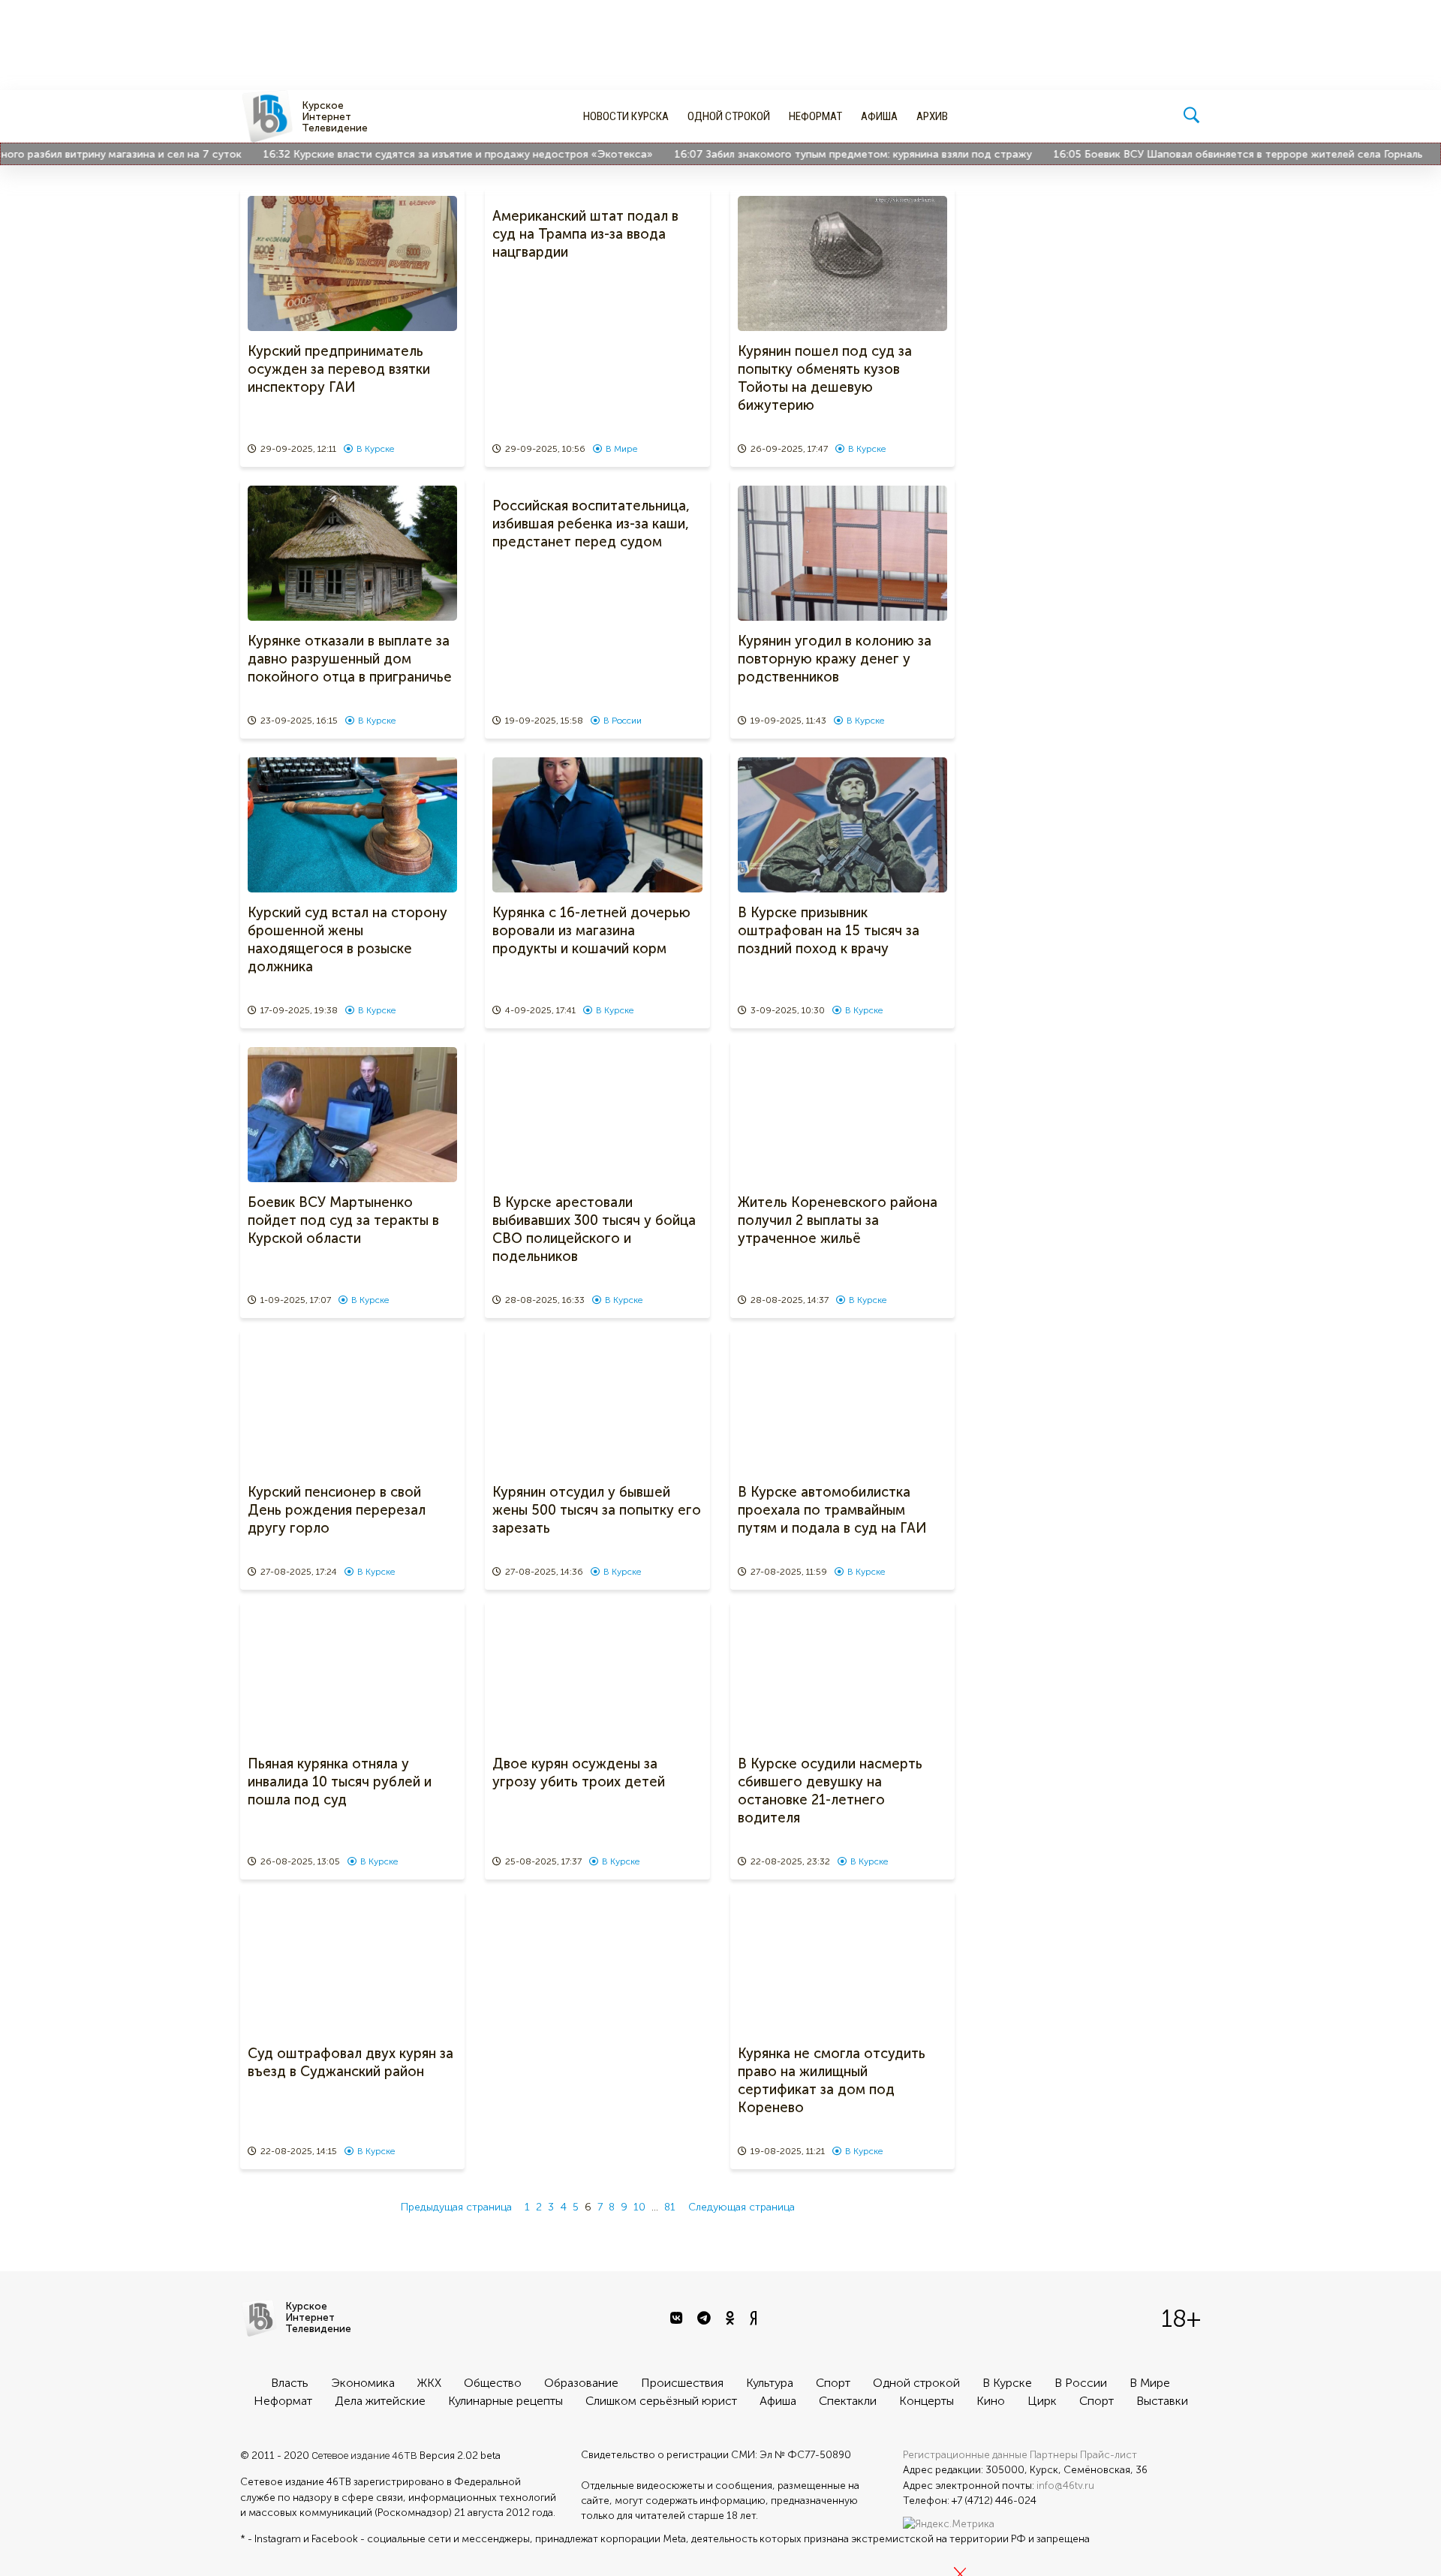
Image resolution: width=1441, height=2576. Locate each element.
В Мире (621, 449)
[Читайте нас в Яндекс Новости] (755, 2319)
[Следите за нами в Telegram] (706, 2319)
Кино (991, 2401)
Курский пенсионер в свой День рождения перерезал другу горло (337, 1510)
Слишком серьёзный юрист (661, 2401)
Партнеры (1054, 2455)
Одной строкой (729, 116)
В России (623, 721)
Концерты (927, 2401)
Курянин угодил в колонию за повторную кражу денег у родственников (835, 659)
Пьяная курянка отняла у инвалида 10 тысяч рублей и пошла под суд (340, 1782)
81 (670, 2207)
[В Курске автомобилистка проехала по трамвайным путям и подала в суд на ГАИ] (842, 1404)
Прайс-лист (1109, 2455)
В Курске (375, 449)
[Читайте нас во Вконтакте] (678, 2319)
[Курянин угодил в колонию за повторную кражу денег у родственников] (842, 553)
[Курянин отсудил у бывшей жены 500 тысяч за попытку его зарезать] (597, 1404)
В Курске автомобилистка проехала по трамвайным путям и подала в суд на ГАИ (832, 1510)
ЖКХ (429, 2383)
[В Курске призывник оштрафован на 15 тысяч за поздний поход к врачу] (842, 825)
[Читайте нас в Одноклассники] (732, 2319)
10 (639, 2207)
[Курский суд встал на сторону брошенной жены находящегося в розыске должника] (352, 825)
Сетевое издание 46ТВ (364, 2455)
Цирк (1042, 2401)
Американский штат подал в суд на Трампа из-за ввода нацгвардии (585, 234)
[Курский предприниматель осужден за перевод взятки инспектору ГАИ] (352, 263)
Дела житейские (380, 2401)
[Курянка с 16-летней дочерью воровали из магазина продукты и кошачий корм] (597, 825)
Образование (581, 2383)
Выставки (1162, 2401)
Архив (932, 116)
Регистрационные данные (965, 2455)
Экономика (363, 2383)
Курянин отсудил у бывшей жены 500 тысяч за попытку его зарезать (597, 1510)
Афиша (879, 116)
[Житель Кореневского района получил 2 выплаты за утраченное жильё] (842, 1115)
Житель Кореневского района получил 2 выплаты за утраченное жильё (838, 1220)
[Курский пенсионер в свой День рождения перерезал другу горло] (352, 1404)
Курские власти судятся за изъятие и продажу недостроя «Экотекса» (427, 154)
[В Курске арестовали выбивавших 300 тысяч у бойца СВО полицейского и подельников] (597, 1115)
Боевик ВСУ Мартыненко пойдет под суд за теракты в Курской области (343, 1220)
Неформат (815, 116)
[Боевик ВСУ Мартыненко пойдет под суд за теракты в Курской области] (352, 1115)
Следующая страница (742, 2207)
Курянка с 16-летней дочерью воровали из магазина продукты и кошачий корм (591, 931)
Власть (290, 2383)
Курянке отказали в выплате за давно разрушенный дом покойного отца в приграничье (350, 659)
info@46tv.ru (1065, 2486)
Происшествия (682, 2383)
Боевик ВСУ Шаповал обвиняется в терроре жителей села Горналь (1208, 154)
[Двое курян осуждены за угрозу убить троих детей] (597, 1676)
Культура (770, 2383)
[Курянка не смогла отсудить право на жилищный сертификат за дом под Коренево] (842, 1966)
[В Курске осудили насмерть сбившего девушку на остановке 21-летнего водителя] (842, 1676)
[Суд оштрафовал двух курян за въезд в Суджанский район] (352, 1966)
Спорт (833, 2383)
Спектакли (848, 2401)
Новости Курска (626, 116)
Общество (493, 2383)
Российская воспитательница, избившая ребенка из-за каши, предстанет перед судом (591, 524)
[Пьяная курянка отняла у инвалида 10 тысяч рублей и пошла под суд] (352, 1676)
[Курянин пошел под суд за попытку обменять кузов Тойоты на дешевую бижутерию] (842, 263)
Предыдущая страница (456, 2207)
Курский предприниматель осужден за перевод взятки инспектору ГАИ (339, 369)
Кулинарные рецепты (505, 2401)
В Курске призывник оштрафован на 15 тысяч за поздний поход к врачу (829, 931)
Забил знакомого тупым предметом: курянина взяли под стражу (823, 154)
